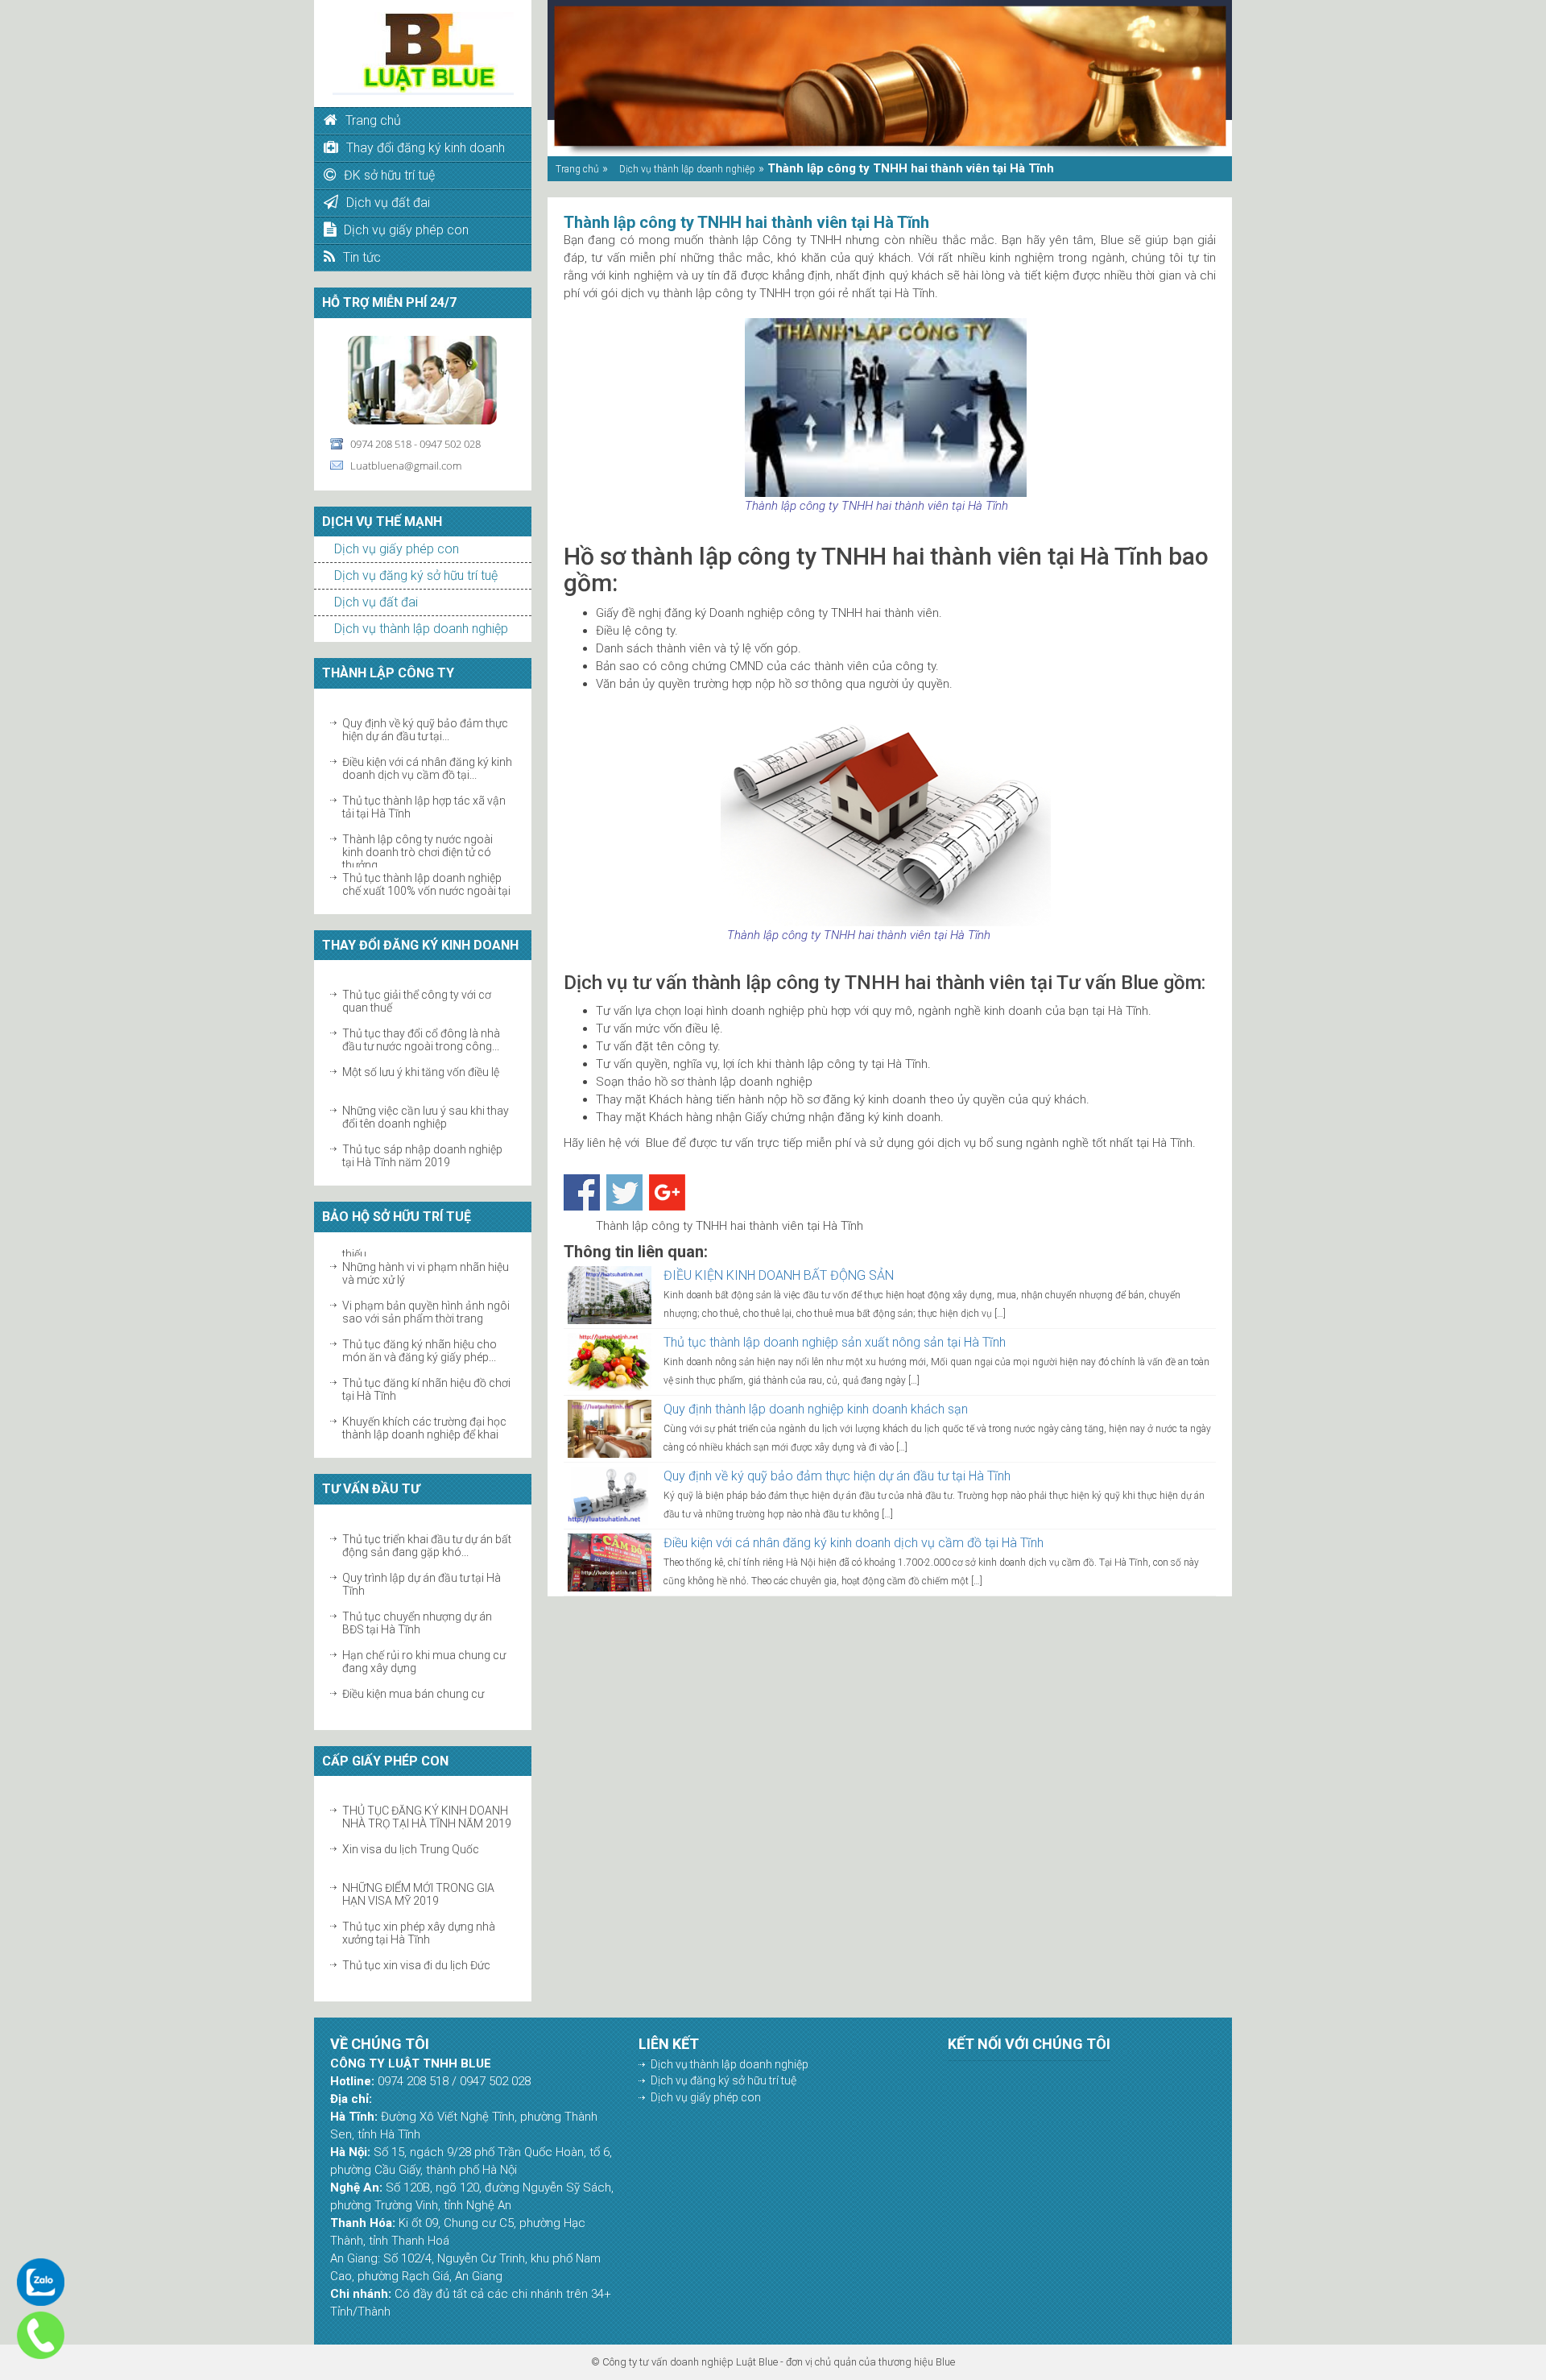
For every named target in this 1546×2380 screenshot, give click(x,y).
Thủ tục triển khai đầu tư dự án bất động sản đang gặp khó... (427, 1538)
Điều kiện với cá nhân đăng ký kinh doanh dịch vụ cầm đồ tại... (427, 760)
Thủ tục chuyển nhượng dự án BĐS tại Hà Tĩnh (417, 1615)
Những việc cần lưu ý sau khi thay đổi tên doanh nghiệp (426, 1109)
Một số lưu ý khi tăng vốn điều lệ (421, 1064)
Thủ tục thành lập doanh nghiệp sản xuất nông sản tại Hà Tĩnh (835, 1342)
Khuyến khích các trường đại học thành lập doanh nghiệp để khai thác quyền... (424, 1426)
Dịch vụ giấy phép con (397, 549)
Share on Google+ (667, 1192)
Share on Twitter (624, 1192)
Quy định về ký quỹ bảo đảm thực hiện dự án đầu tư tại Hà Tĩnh (837, 1476)
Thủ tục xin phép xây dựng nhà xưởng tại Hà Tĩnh (419, 1925)
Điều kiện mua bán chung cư (413, 1686)
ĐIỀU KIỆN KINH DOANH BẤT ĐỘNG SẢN (779, 1275)
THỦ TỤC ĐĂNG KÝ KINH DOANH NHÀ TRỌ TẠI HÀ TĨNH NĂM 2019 (427, 1809)
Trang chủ (577, 169)
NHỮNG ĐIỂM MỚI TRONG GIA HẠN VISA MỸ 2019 (418, 1886)
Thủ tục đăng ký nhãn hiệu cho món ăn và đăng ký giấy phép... (420, 1343)
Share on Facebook (582, 1192)
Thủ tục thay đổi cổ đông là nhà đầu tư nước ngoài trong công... (421, 1032)
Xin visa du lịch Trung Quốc (411, 1841)
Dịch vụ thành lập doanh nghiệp (421, 629)
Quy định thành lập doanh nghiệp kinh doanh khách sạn (816, 1409)
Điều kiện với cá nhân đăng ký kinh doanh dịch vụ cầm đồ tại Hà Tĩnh (854, 1543)
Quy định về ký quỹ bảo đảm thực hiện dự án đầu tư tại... (425, 722)
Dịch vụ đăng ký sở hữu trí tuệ (416, 575)
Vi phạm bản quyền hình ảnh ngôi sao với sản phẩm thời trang (426, 1304)
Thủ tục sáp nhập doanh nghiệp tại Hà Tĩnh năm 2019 (422, 1148)
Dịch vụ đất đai (376, 602)
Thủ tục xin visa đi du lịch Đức (416, 1957)
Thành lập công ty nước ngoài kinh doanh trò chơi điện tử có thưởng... (418, 844)
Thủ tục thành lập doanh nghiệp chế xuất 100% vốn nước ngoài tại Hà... (426, 883)
